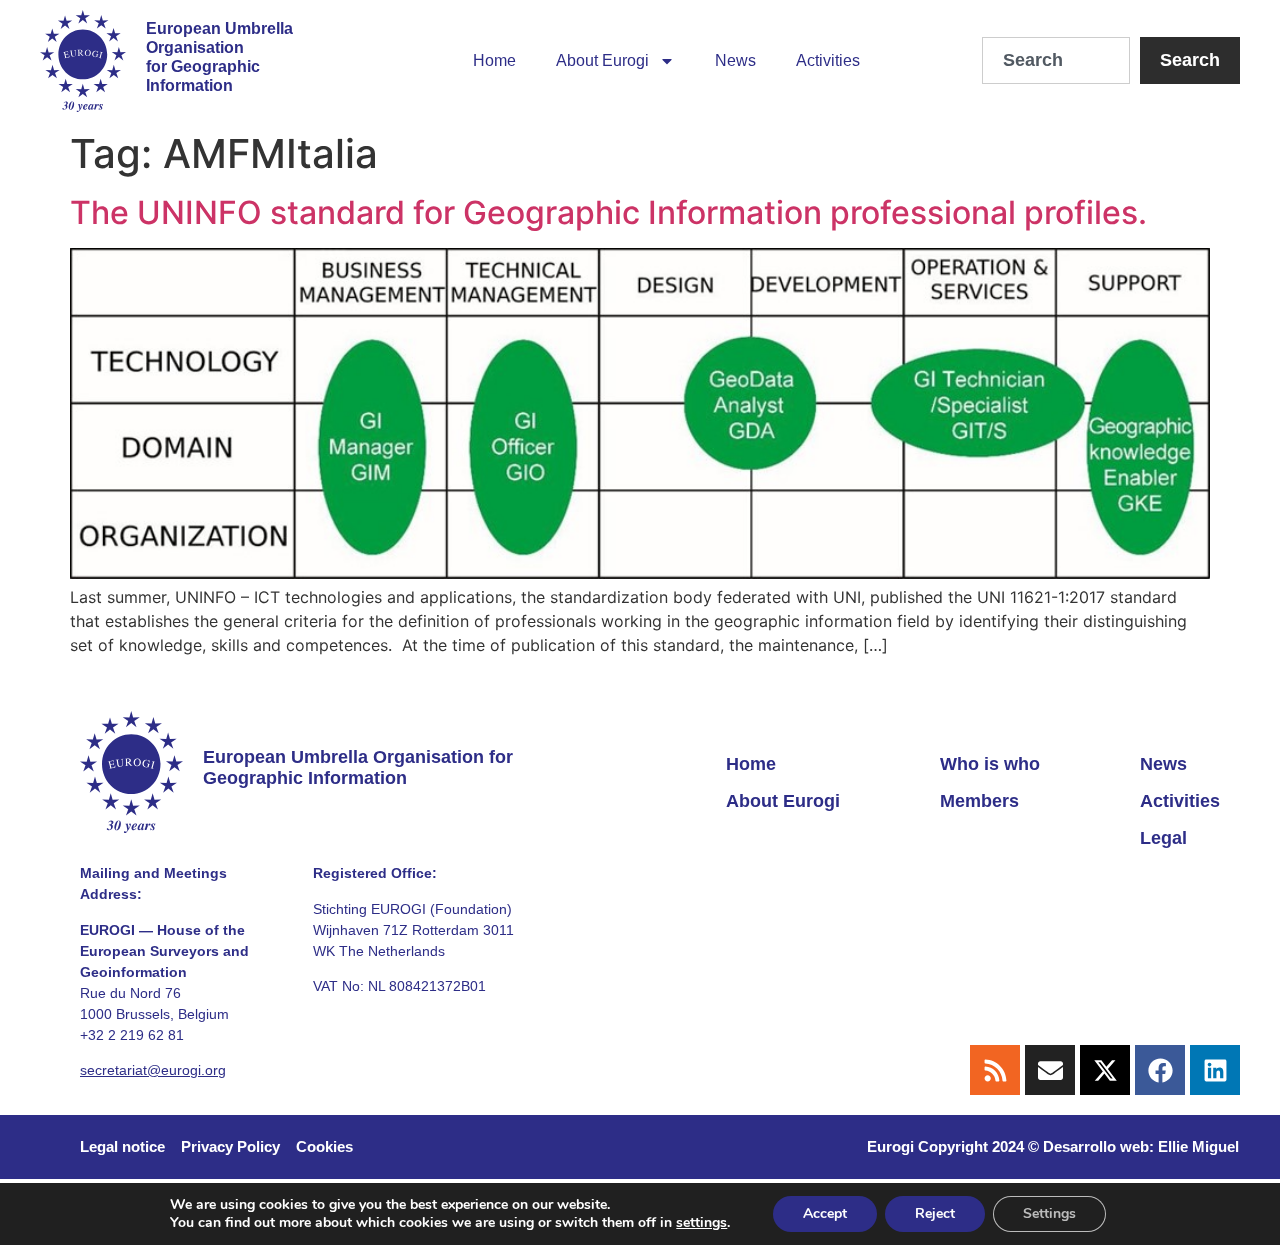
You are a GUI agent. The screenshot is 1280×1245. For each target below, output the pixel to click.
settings (701, 1223)
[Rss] (995, 1070)
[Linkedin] (1215, 1070)
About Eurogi (602, 60)
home (494, 60)
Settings (1049, 1213)
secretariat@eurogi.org (153, 1070)
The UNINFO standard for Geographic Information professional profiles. (608, 212)
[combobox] (1056, 60)
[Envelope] (1050, 1070)
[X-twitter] (1105, 1070)
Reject (935, 1213)
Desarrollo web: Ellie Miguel (1141, 1146)
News (735, 60)
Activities (828, 60)
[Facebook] (1160, 1070)
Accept (825, 1213)
